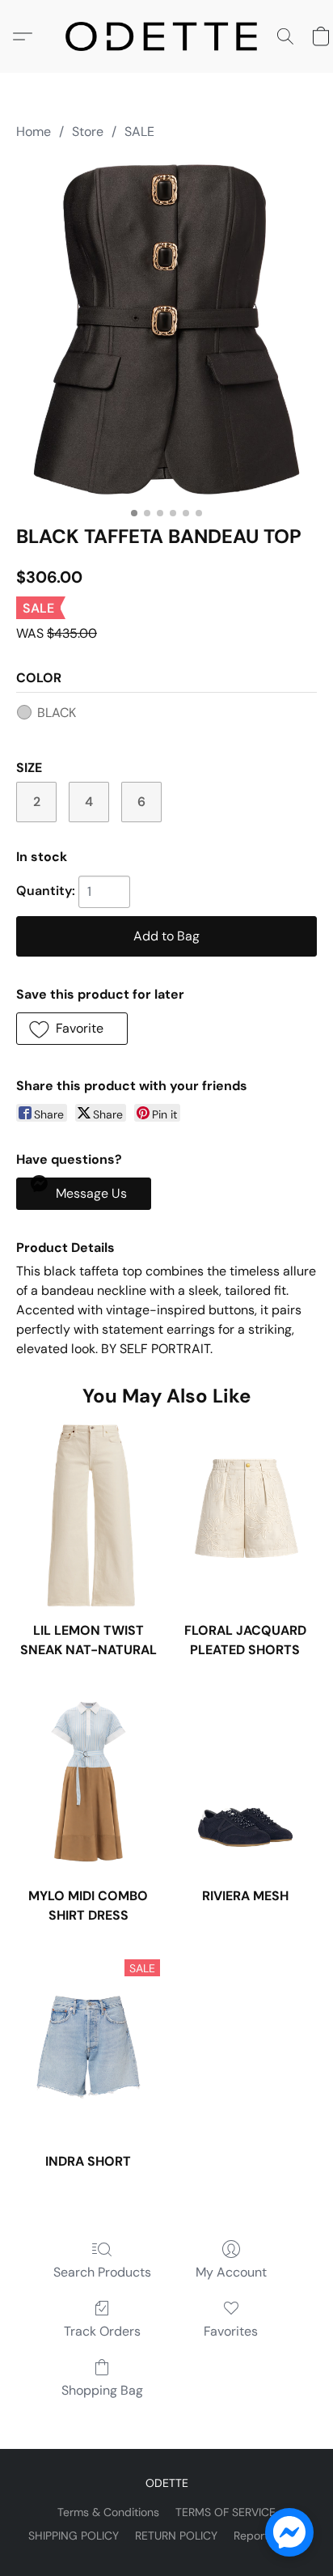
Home (34, 132)
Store (88, 132)
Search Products (102, 2272)
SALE (139, 132)
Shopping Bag (102, 2390)
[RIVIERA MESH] (245, 1782)
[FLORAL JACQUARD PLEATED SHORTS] (245, 1515)
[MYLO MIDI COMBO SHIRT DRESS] (88, 1782)
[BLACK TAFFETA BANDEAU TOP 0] (166, 329)
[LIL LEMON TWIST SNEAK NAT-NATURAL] (88, 1515)
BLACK (57, 713)
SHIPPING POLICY (74, 2536)
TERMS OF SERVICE (226, 2512)
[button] (166, 36)
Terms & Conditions (108, 2512)
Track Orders (102, 2331)
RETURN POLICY (176, 2536)
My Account (231, 2272)
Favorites (231, 2331)
